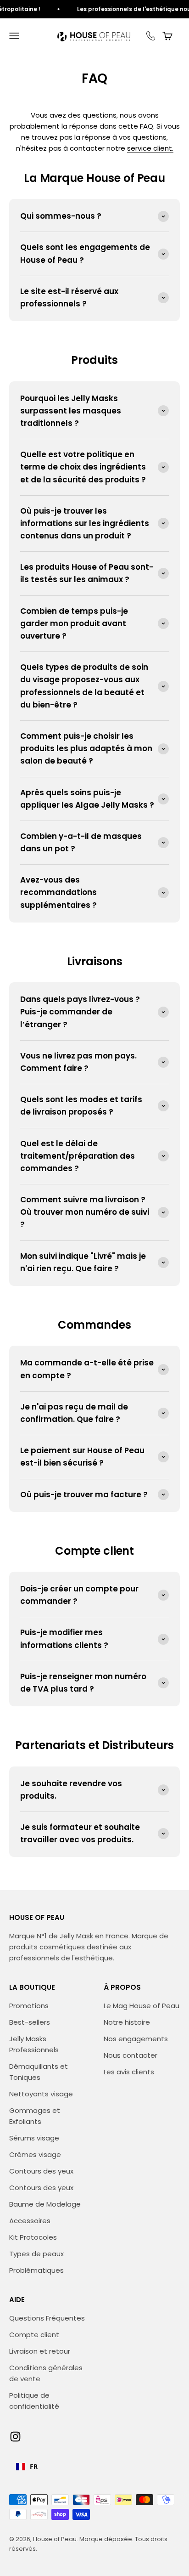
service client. (150, 148)
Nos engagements (136, 2039)
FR (34, 2466)
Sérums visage (34, 2138)
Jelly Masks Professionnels (34, 2044)
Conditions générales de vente (46, 2373)
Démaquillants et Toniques (39, 2072)
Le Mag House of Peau (142, 2006)
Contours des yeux (41, 2171)
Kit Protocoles (33, 2237)
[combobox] (27, 2467)
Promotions (29, 2006)
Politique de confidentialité (34, 2401)
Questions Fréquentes (47, 2318)
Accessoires (30, 2221)
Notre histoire (127, 2022)
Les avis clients (129, 2072)
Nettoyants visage (41, 2094)
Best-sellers (30, 2022)
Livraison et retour (40, 2351)
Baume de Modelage (45, 2204)
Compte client (34, 2335)
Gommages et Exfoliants (35, 2116)
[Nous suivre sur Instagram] (15, 2437)
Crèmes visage (35, 2154)
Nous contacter (131, 2055)
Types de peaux (36, 2254)
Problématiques (36, 2270)
